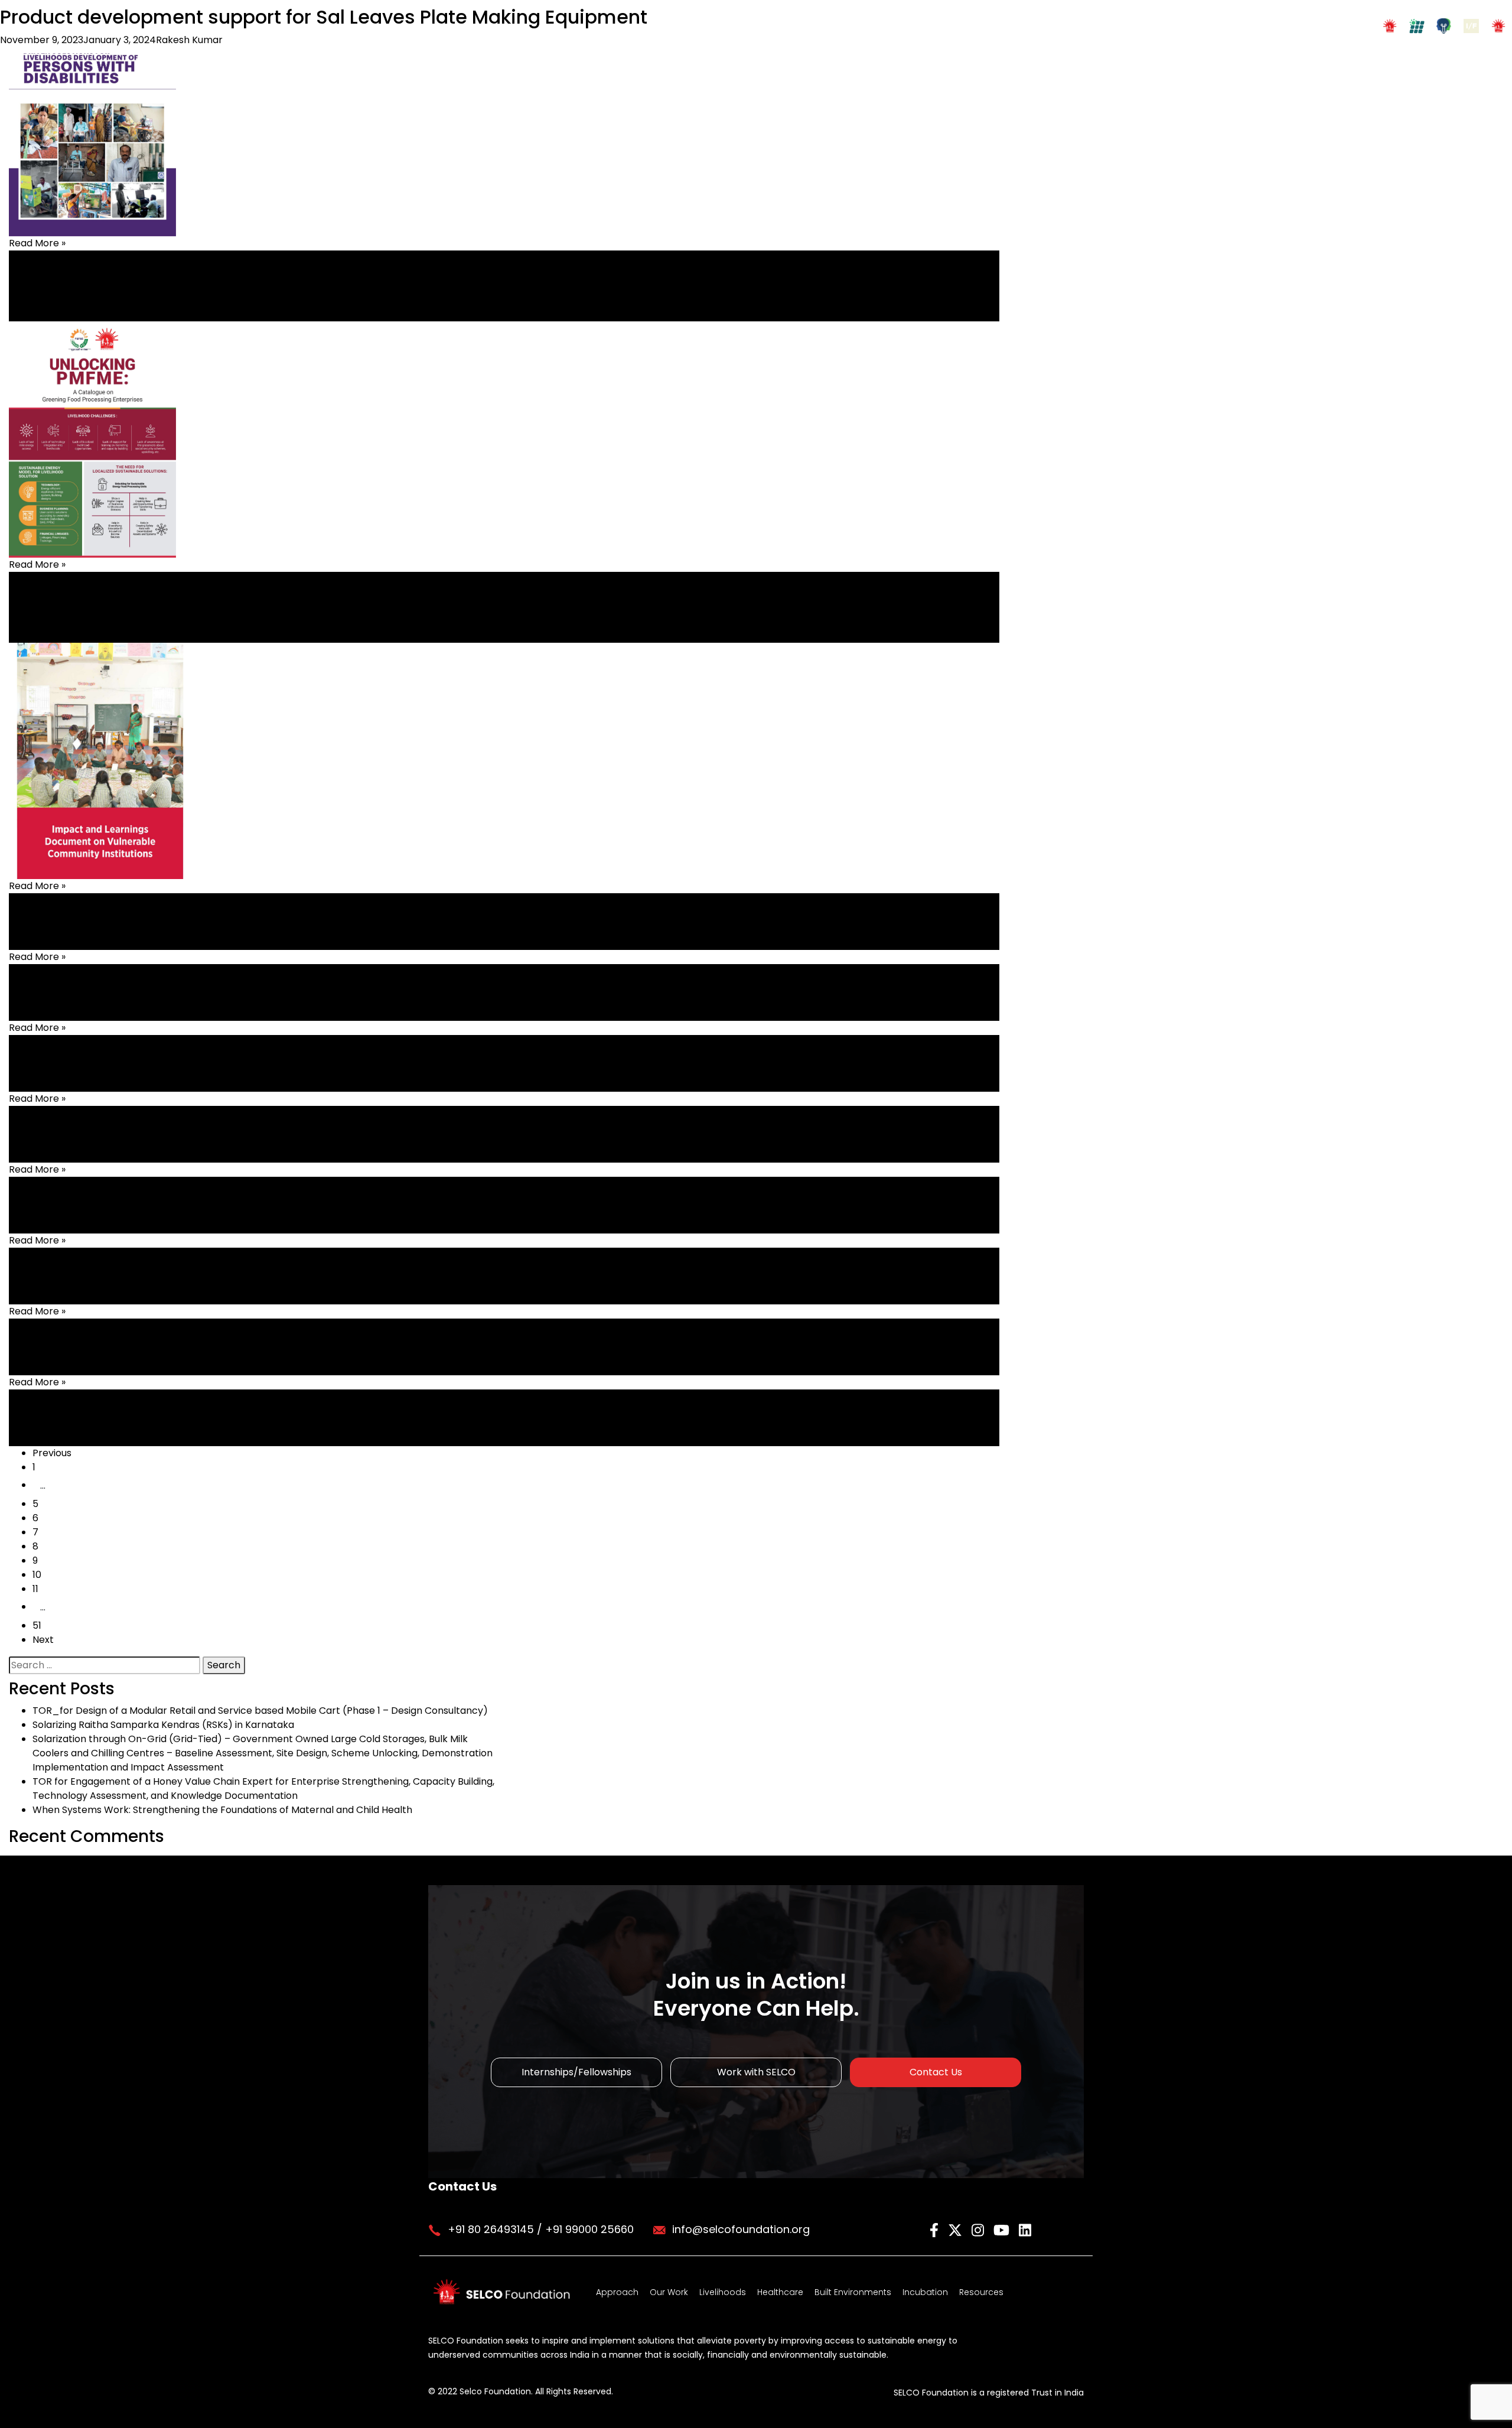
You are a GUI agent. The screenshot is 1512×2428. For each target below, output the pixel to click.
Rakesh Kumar (189, 40)
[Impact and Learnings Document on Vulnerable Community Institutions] (100, 760)
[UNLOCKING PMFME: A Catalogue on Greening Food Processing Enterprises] (92, 439)
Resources (981, 2292)
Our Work (669, 2292)
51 (37, 1625)
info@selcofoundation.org (741, 2229)
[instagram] (980, 2229)
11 (35, 1589)
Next (43, 1640)
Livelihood (31, 286)
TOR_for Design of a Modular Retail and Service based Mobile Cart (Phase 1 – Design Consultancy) (260, 1711)
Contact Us (936, 2072)
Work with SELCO (756, 2072)
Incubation (925, 2292)
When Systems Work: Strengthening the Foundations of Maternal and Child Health (222, 1810)
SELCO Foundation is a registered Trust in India (989, 2393)
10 (37, 1575)
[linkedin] (1025, 2229)
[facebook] (936, 2229)
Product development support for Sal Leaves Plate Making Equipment (324, 17)
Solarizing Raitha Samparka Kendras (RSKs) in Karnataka (163, 1725)
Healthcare (780, 2292)
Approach (617, 2292)
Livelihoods (723, 2292)
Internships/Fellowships (576, 2072)
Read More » (37, 243)
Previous (52, 1453)
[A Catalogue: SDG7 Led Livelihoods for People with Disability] (92, 117)
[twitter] (957, 2229)
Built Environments (853, 2292)
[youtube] (1003, 2229)
